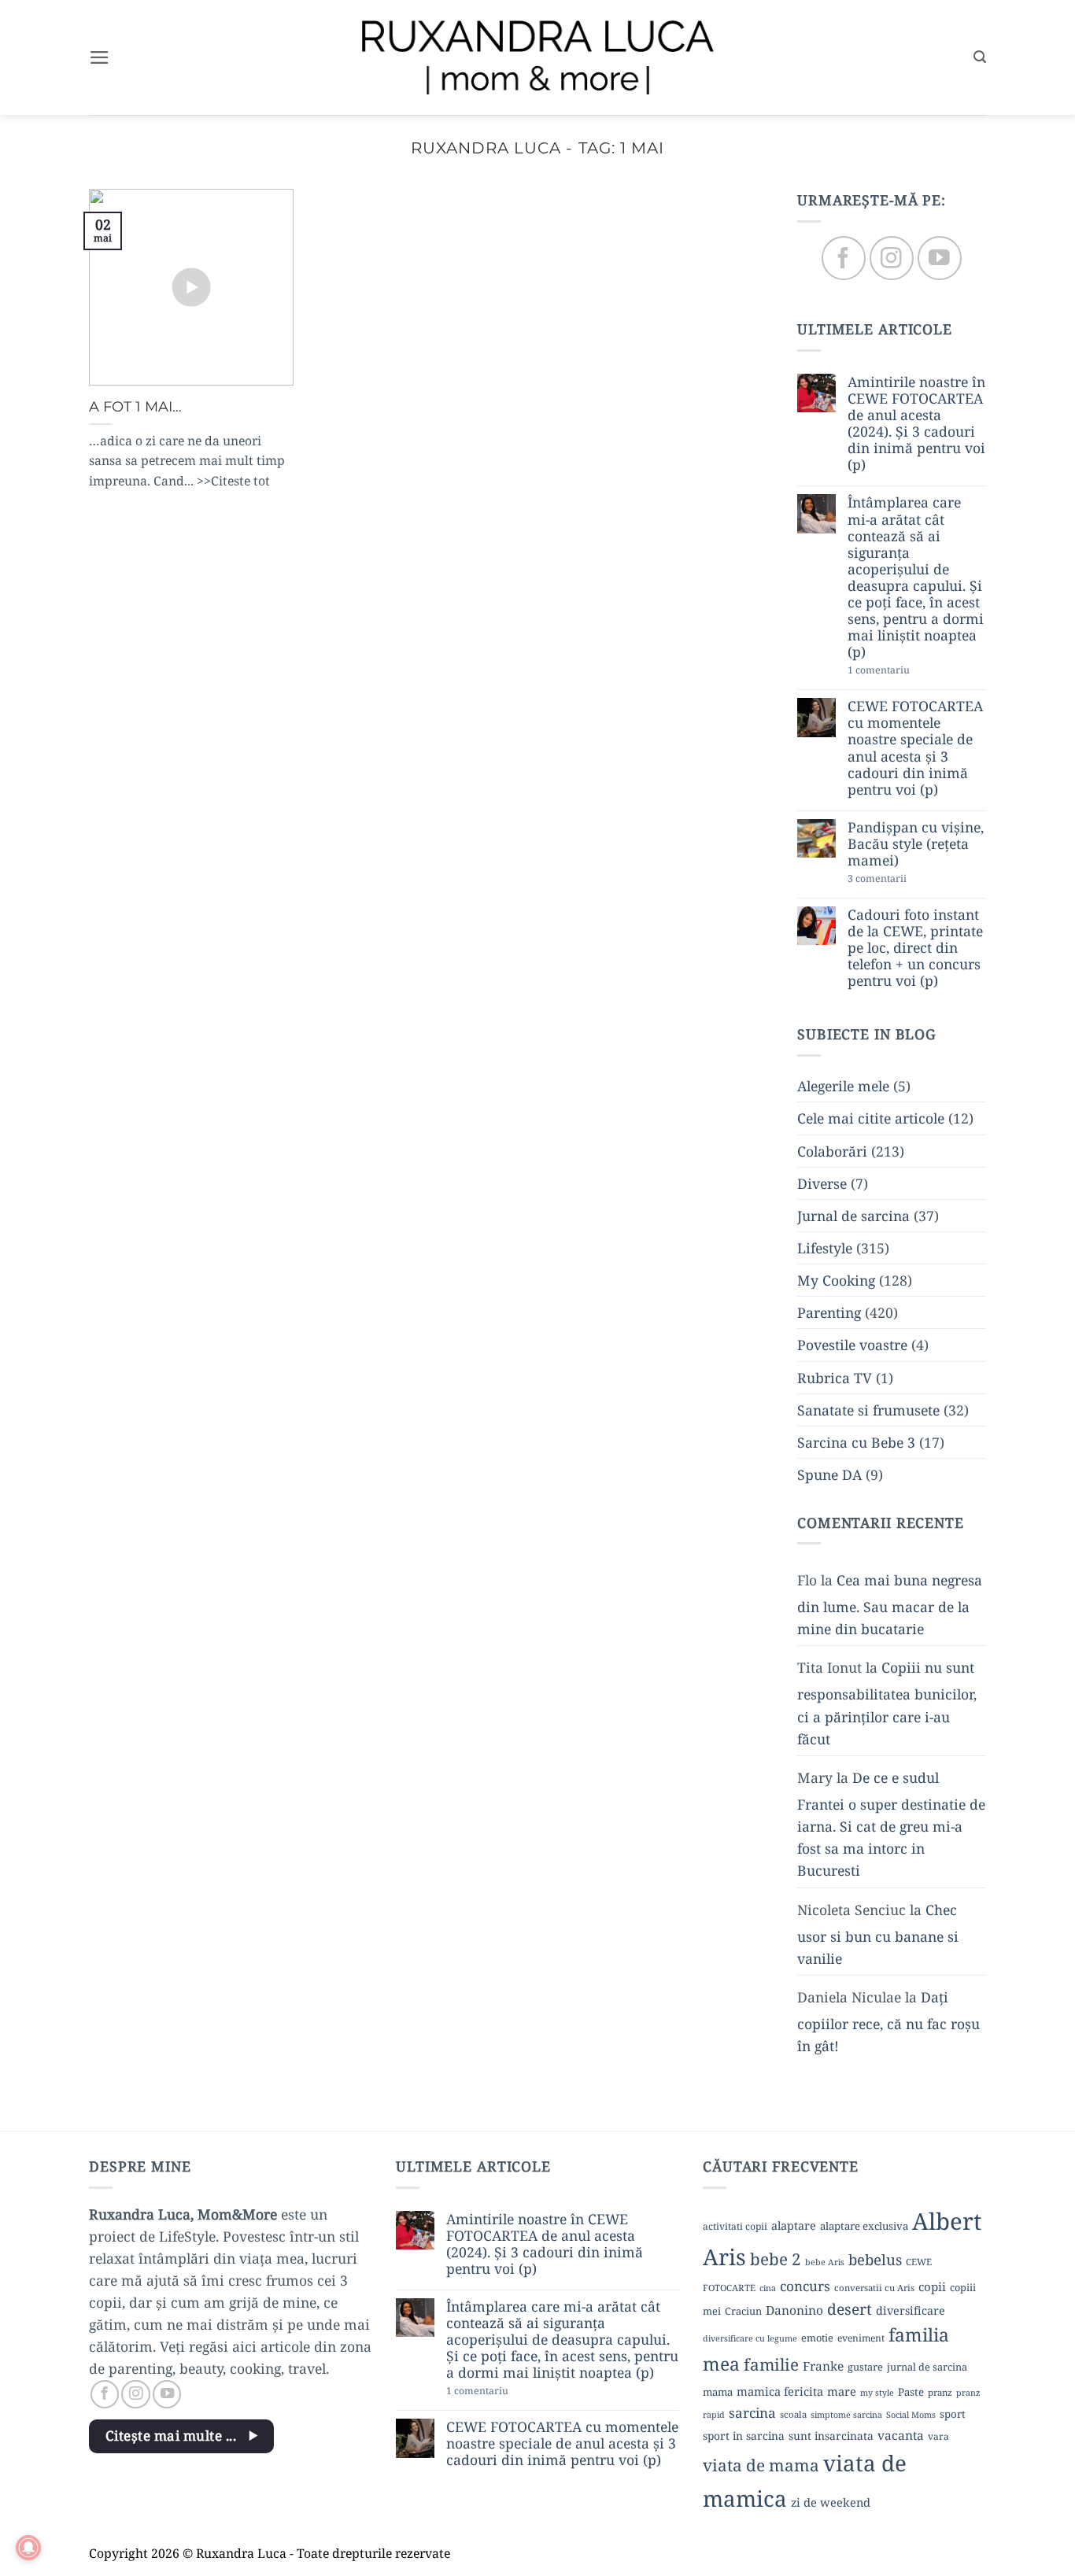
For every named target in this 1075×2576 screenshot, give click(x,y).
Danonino (794, 2310)
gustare (865, 2367)
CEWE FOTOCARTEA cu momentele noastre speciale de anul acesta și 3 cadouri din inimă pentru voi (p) (915, 749)
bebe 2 (776, 2259)
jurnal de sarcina (927, 2367)
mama (718, 2392)
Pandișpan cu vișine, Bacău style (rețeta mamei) (916, 844)
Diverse (822, 1183)
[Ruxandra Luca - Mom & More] (537, 57)
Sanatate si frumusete (868, 1410)
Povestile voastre (852, 1345)
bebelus (875, 2259)
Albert (947, 2221)
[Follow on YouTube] (939, 258)
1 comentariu (908, 672)
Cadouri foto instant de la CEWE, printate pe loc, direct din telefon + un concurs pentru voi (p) (915, 948)
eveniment (861, 2338)
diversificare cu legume (750, 2338)
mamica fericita (780, 2391)
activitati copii (735, 2226)
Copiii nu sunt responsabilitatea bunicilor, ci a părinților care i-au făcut (887, 1703)
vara (938, 2436)
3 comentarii (905, 880)
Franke (823, 2366)
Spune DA (829, 1474)
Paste (911, 2392)
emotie (817, 2338)
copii (932, 2286)
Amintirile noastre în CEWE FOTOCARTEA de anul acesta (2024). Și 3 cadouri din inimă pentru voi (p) (916, 424)
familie (771, 2364)
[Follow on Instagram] (891, 258)
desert (850, 2309)
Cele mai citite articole (871, 1119)
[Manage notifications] (28, 2548)
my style (877, 2393)
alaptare (794, 2225)
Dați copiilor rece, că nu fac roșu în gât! (888, 2021)
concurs (805, 2286)
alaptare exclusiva (864, 2226)
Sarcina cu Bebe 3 (856, 1442)
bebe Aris (825, 2262)
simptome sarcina (846, 2415)
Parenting (829, 1313)
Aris (724, 2257)
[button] (100, 57)
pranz (940, 2392)
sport (953, 2414)
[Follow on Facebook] (843, 258)
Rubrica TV (835, 1378)
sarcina (752, 2413)
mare (842, 2391)
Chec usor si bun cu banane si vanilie (878, 1934)
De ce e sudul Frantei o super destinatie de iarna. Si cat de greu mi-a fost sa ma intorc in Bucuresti (891, 1824)
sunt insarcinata (831, 2436)
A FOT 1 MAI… (135, 406)
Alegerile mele (843, 1087)
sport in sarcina (744, 2436)
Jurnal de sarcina (853, 1216)
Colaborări (832, 1151)
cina (768, 2288)
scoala (793, 2414)
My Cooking (836, 1281)
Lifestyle (825, 1248)
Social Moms (911, 2415)
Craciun (743, 2311)
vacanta (901, 2435)
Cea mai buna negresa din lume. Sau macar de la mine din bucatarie (890, 1604)
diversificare (911, 2310)
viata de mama (761, 2465)
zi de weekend (831, 2502)
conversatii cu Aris (874, 2288)
